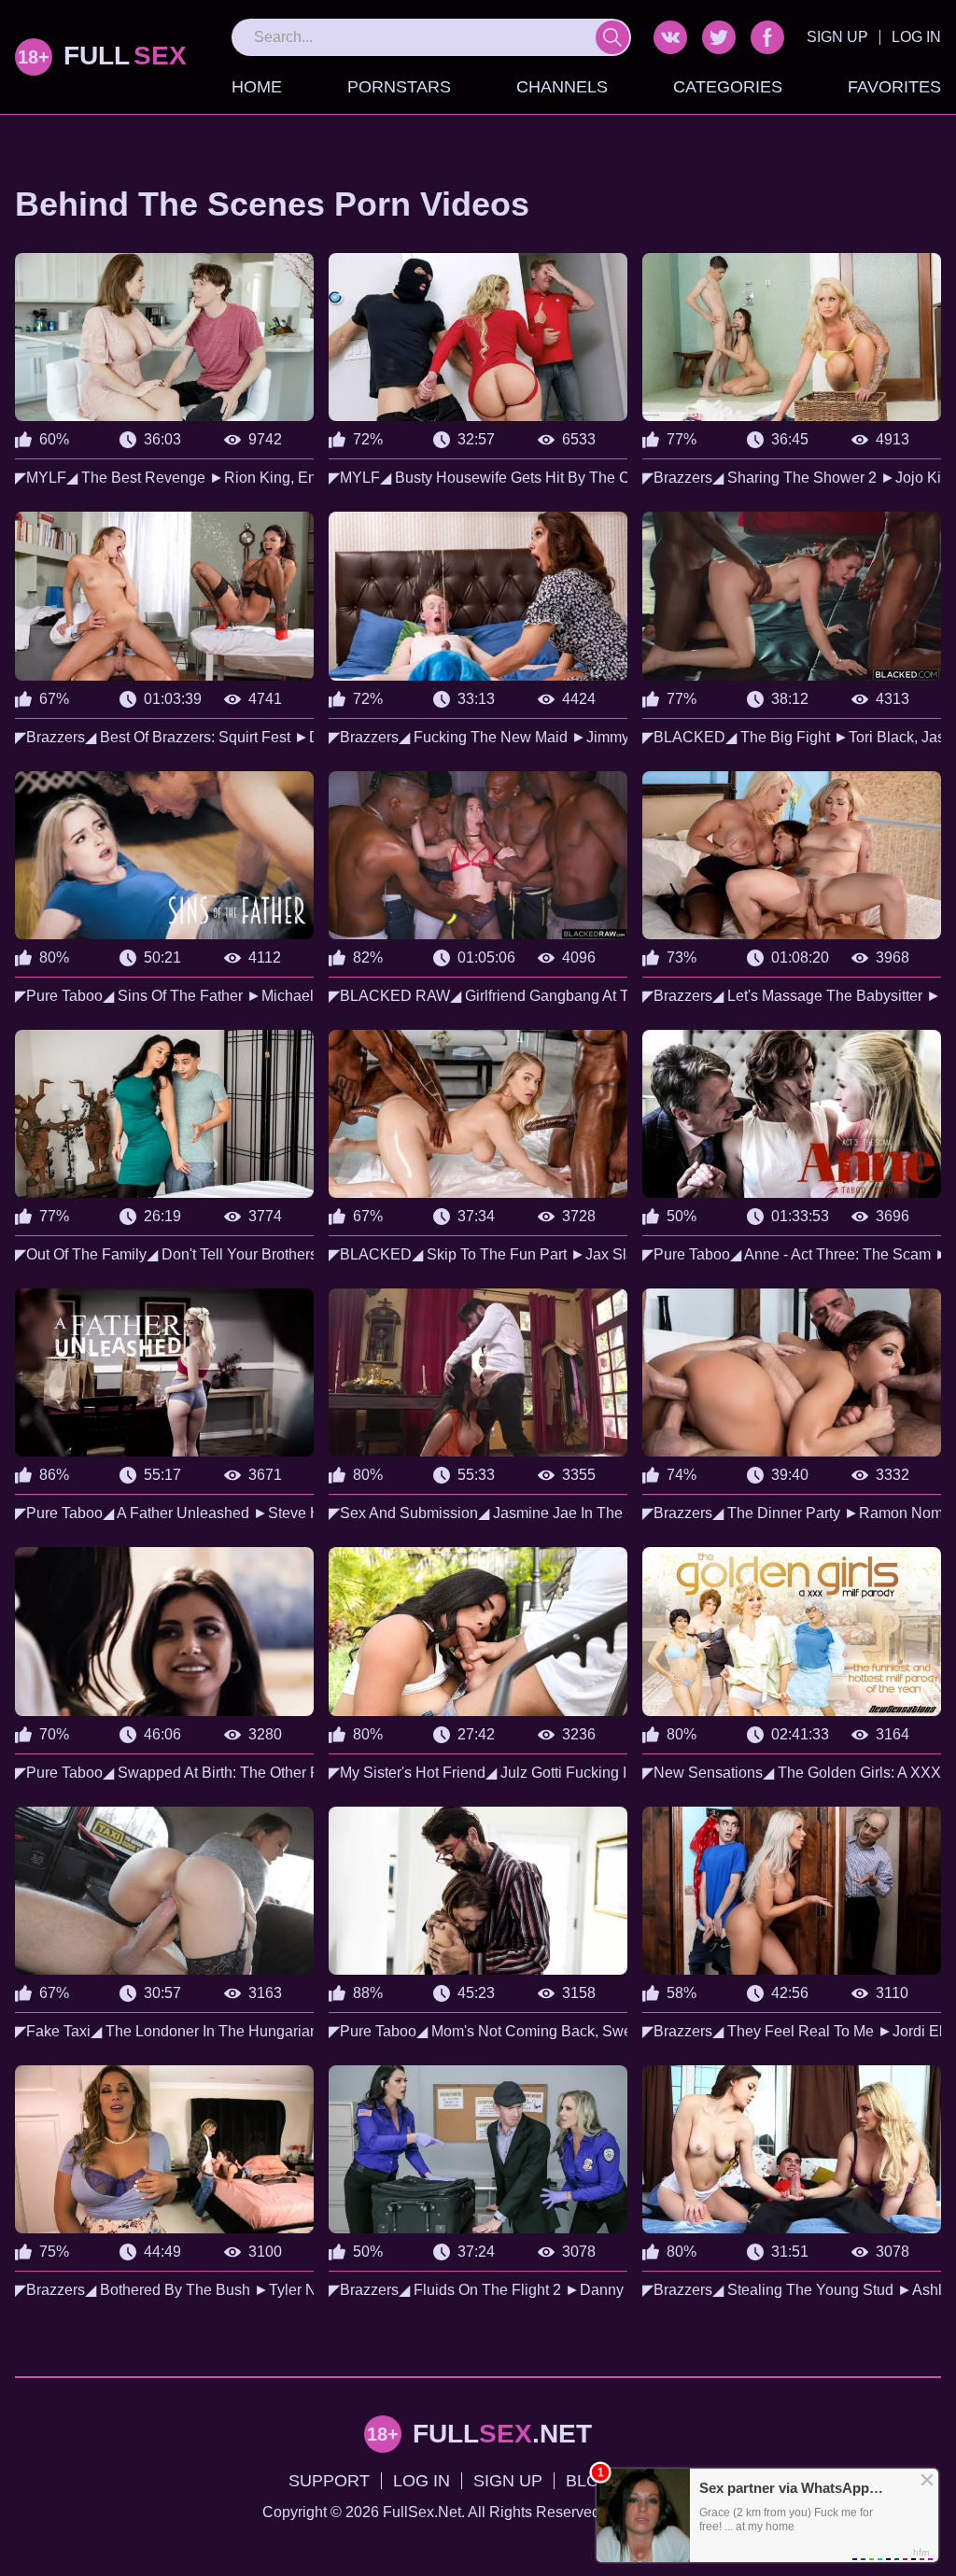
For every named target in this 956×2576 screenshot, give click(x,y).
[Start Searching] (612, 37)
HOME (257, 87)
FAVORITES (894, 87)
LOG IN (916, 37)
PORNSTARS (399, 87)
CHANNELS (562, 87)
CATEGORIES (728, 87)
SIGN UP (837, 37)
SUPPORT (329, 2481)
